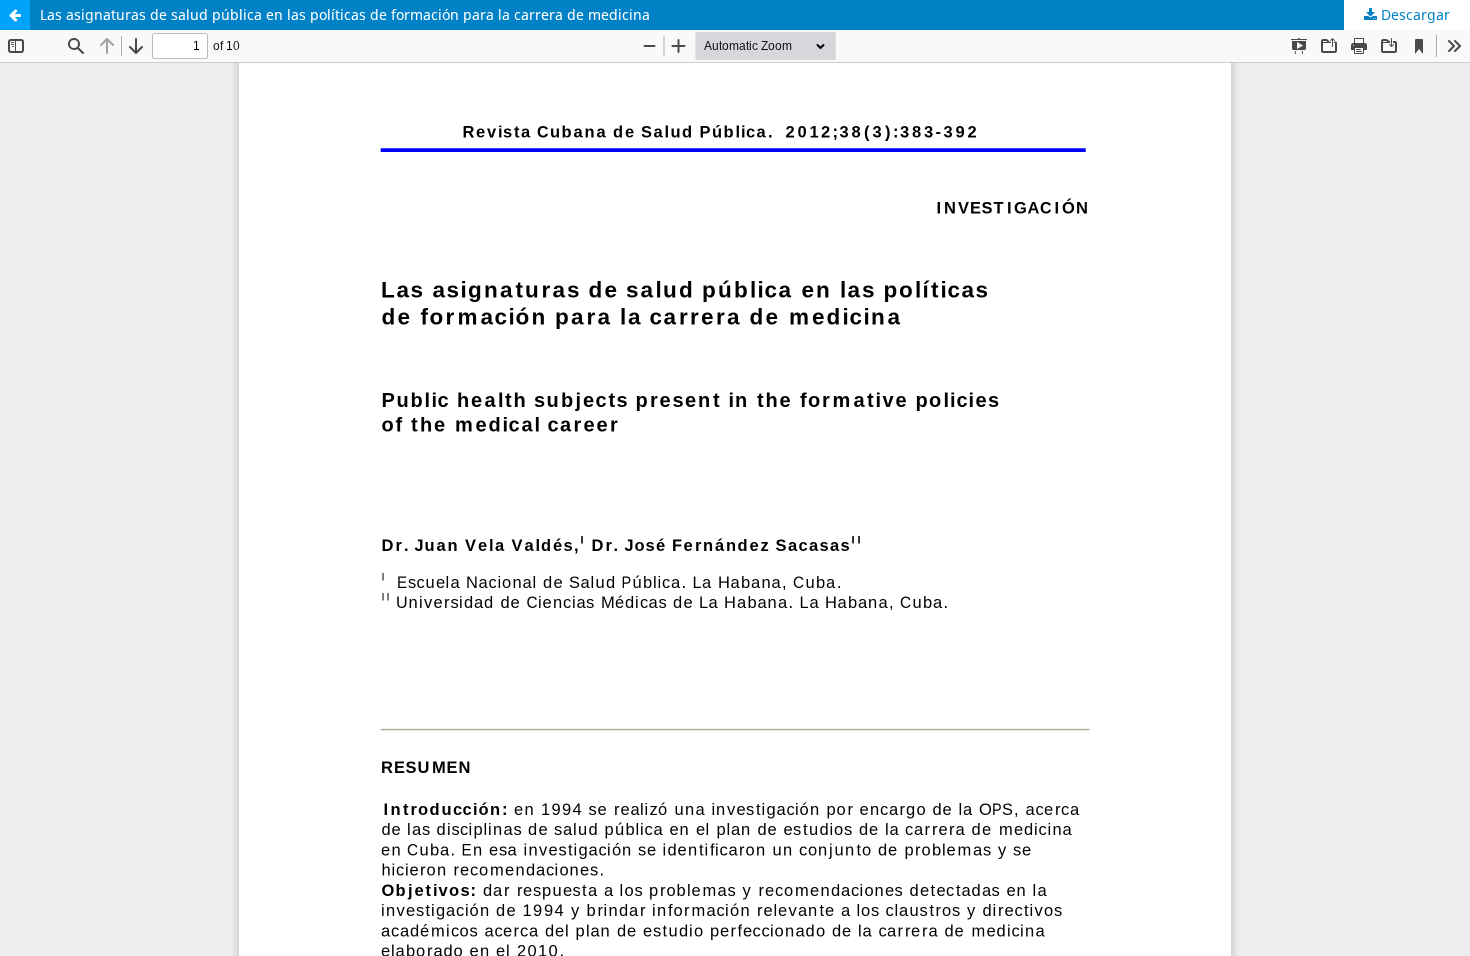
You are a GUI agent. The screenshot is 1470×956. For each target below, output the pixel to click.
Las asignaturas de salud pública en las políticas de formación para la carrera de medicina (345, 14)
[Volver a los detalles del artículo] (15, 15)
